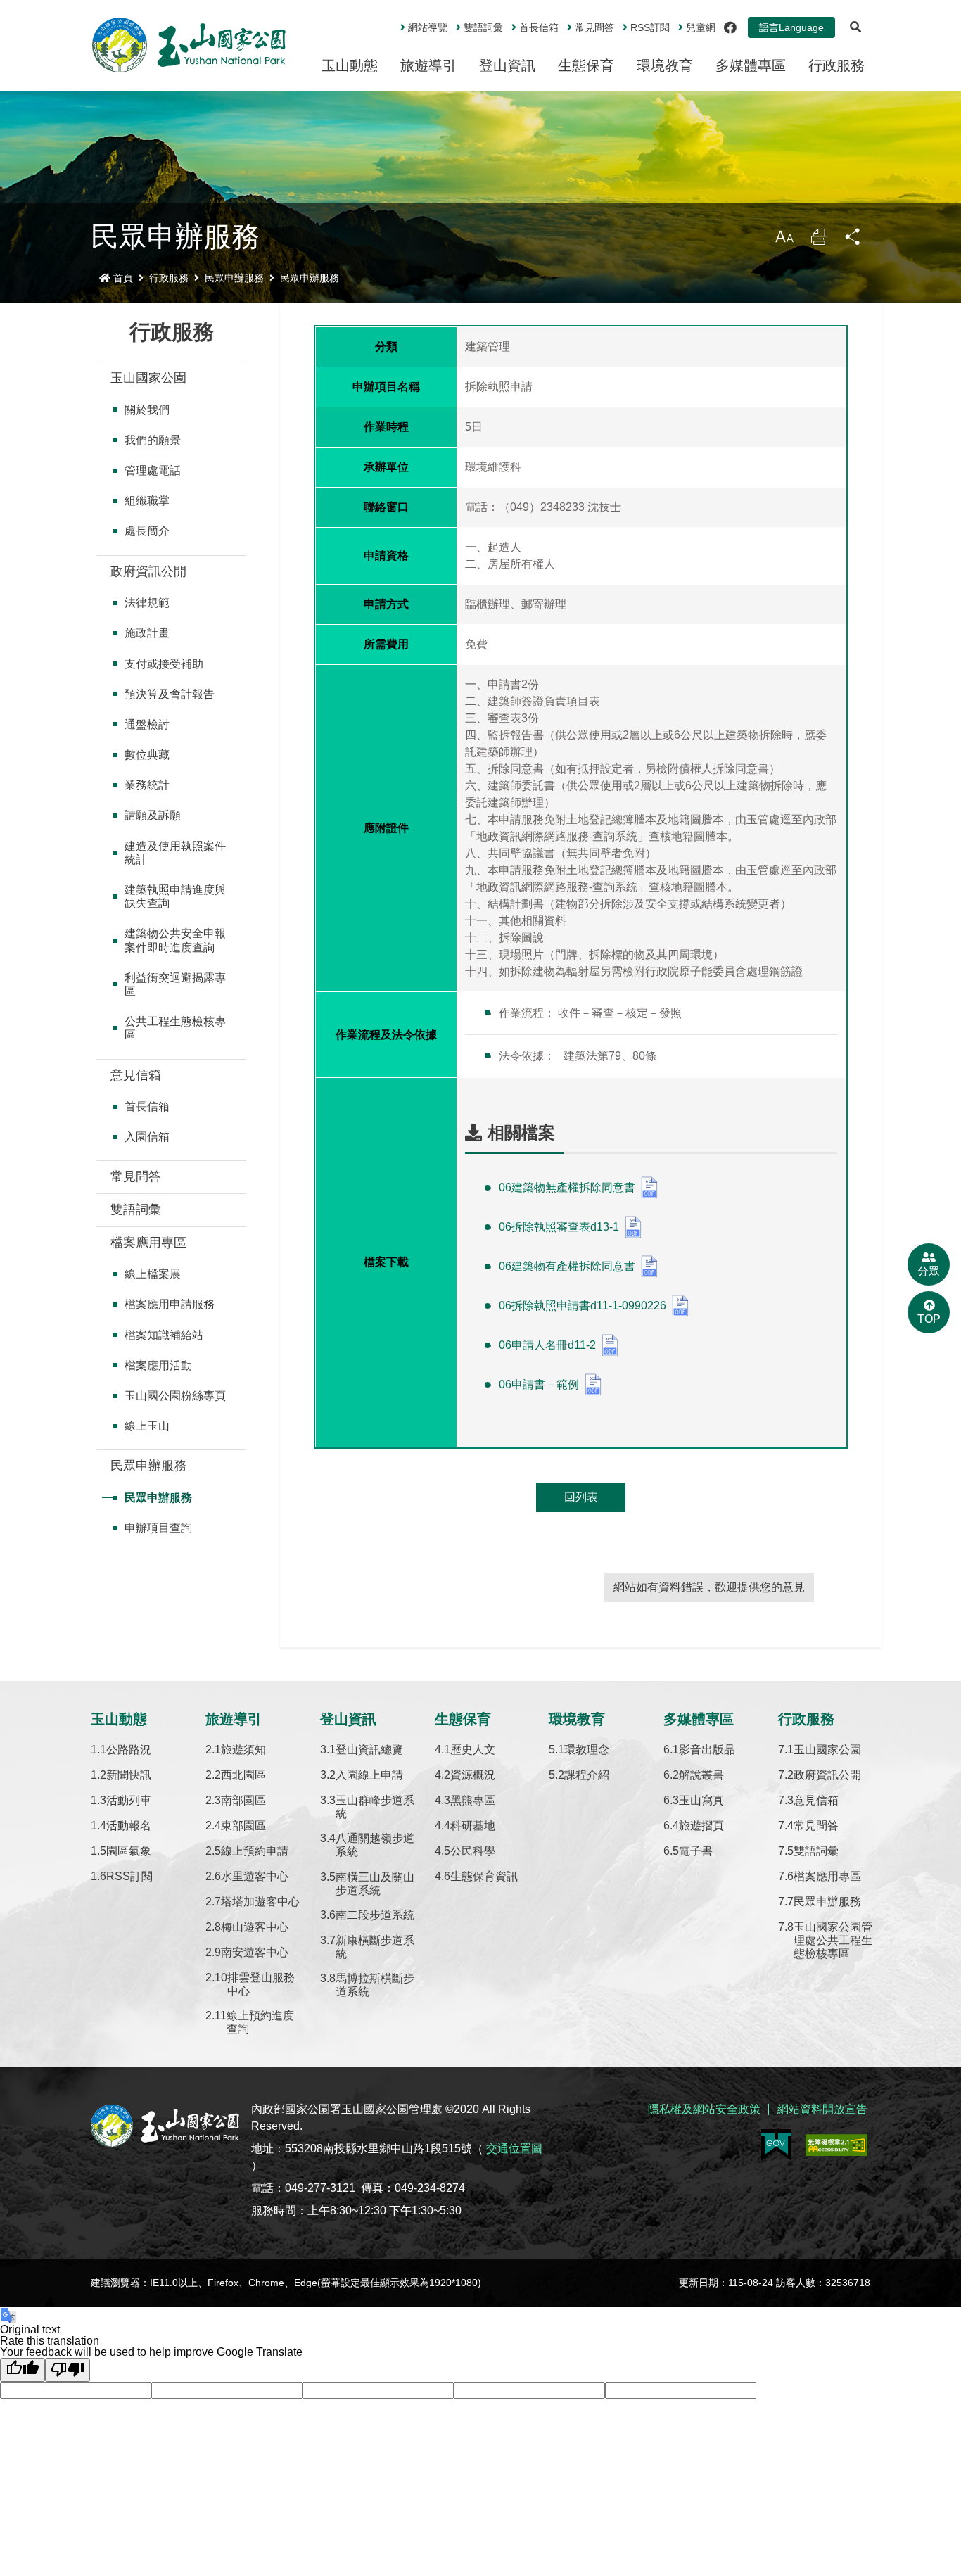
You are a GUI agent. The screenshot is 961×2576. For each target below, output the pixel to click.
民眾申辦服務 (234, 278)
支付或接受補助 (164, 664)
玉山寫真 (701, 1800)
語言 (791, 27)
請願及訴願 (153, 815)
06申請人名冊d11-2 (547, 1345)
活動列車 (129, 1800)
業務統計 (147, 785)
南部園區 (243, 1800)
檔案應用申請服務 (170, 1304)
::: (390, 22)
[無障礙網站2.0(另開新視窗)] (836, 2145)
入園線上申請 (369, 1775)
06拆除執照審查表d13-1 (559, 1227)
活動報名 (129, 1826)
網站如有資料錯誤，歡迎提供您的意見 (709, 1587)
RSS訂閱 (129, 1876)
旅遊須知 (243, 1750)
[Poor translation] (68, 2370)
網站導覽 (428, 27)
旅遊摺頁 (701, 1826)
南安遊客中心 (255, 1952)
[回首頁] (189, 45)
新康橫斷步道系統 (375, 1947)
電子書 (696, 1851)
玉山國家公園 (148, 378)
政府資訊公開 (148, 571)
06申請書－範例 (539, 1384)
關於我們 (147, 410)
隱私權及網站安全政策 (704, 2109)
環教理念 (587, 1750)
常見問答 (594, 27)
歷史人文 (473, 1750)
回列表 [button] (581, 1497)
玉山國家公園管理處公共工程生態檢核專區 (833, 1940)
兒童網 (701, 27)
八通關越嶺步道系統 (375, 1845)
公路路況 (129, 1750)
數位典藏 (147, 755)
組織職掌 (147, 501)
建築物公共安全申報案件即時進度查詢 (175, 940)
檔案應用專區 (148, 1243)
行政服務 (836, 65)
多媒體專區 (751, 65)
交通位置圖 (514, 2149)
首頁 (123, 278)
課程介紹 (587, 1775)
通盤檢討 (147, 724)
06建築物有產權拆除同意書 (567, 1266)
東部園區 (243, 1826)
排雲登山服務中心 (261, 1984)
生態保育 (586, 65)
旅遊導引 (428, 65)
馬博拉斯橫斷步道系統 (375, 1985)
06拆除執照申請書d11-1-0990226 (583, 1306)
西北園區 (243, 1775)
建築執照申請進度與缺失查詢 (175, 896)
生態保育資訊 (484, 1876)
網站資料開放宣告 (822, 2109)
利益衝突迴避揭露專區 (175, 984)
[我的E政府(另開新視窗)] (776, 2145)
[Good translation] (23, 2370)
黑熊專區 (473, 1800)
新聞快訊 (129, 1775)
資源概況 (473, 1775)
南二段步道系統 (375, 1915)
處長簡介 (147, 531)
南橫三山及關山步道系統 (375, 1884)
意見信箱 (136, 1075)
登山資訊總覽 (369, 1750)
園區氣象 (129, 1851)
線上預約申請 (255, 1851)
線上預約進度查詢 (260, 2022)
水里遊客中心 (255, 1876)
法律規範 (147, 603)
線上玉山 (147, 1426)
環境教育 (665, 65)
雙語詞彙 (483, 27)
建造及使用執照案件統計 (175, 853)
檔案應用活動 (158, 1365)
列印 (819, 240)
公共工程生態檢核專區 (175, 1028)
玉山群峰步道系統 (375, 1807)
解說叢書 (701, 1775)
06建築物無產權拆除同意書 (567, 1187)
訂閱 (650, 27)
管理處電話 (153, 470)
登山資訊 (507, 65)
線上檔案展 (153, 1274)
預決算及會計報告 (170, 694)
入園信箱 (147, 1137)
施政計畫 (147, 633)
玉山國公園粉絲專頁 (175, 1396)
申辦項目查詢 (158, 1528)
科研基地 (473, 1826)
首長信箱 (539, 27)
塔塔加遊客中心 (260, 1902)
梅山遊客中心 (255, 1927)
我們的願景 (153, 440)
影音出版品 (707, 1750)
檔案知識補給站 (164, 1335)
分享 (853, 240)
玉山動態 (350, 65)
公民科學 (473, 1851)
